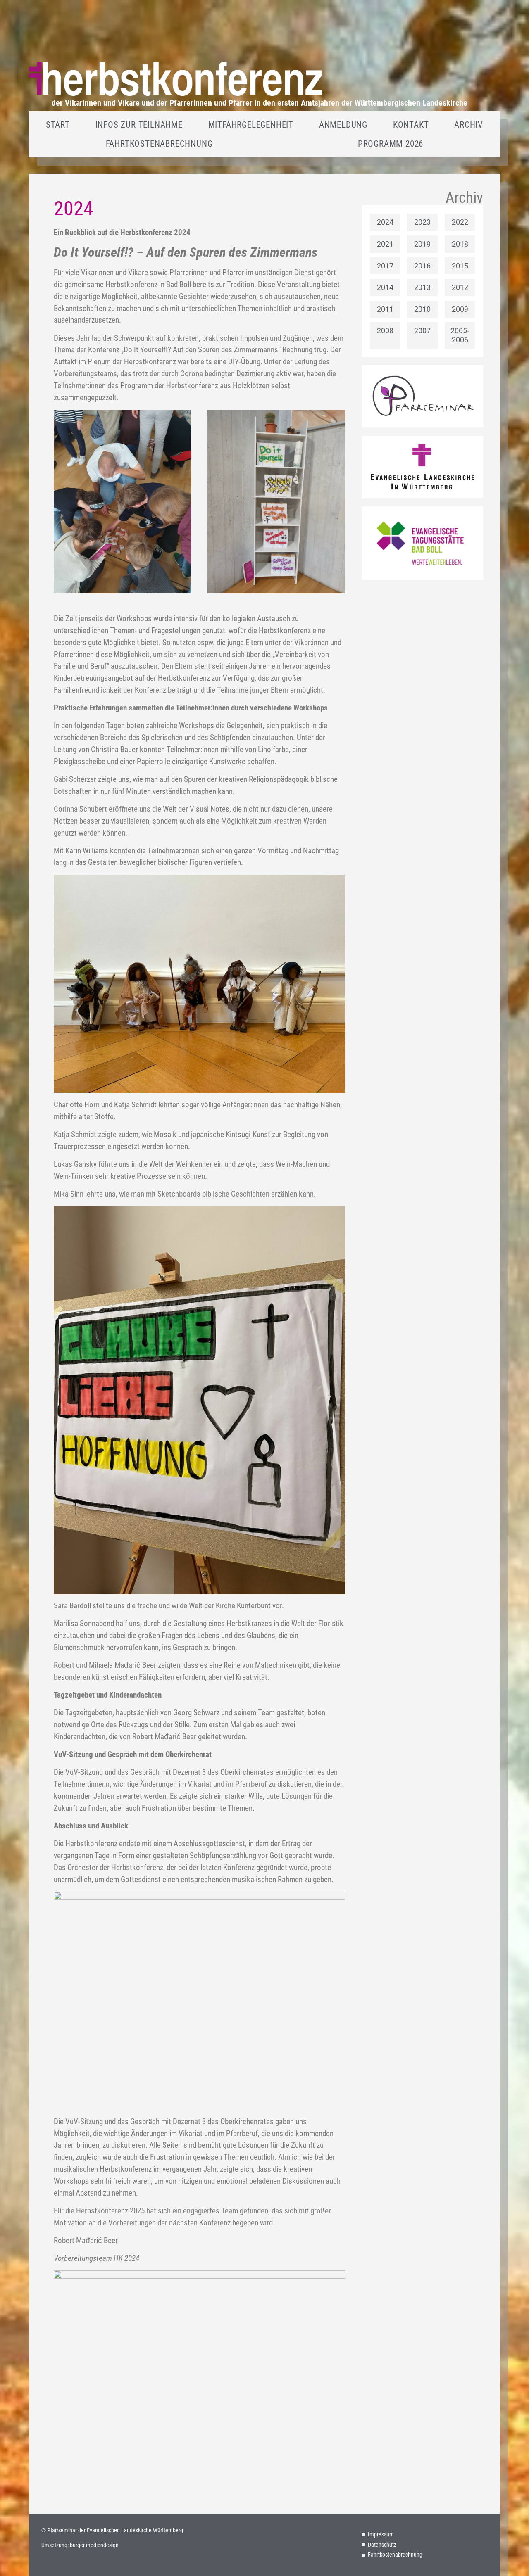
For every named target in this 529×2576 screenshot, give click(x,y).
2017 (385, 266)
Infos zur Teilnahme (139, 125)
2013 (422, 287)
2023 (422, 222)
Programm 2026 (391, 144)
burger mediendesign (94, 2545)
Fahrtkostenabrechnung (159, 144)
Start (58, 125)
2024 (385, 222)
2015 (460, 266)
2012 (460, 287)
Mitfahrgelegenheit (251, 125)
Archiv (469, 125)
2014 (385, 287)
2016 (422, 266)
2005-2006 (460, 335)
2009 (460, 309)
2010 (422, 309)
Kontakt (411, 125)
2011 (385, 309)
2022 (460, 222)
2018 (460, 244)
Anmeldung (343, 125)
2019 (422, 244)
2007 (422, 331)
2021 (385, 244)
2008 (385, 331)
